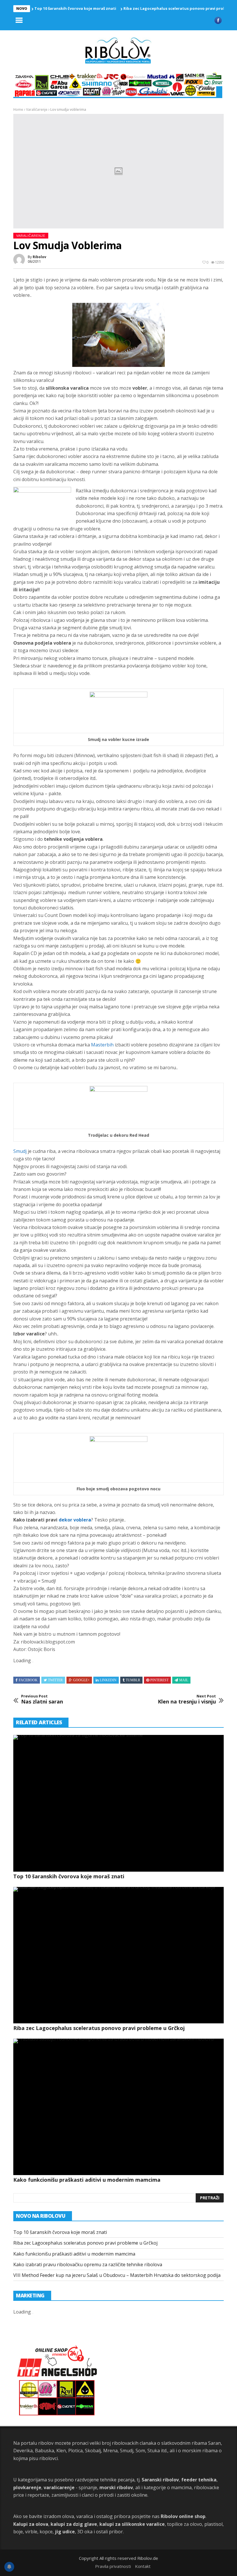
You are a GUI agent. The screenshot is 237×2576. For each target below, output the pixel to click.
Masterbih (102, 1045)
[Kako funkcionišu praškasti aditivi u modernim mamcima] (118, 2107)
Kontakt (143, 2566)
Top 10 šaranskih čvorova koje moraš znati (75, 8)
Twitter (55, 1680)
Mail (184, 1680)
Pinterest (159, 1680)
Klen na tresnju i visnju (187, 1699)
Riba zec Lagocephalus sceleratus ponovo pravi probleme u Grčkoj (99, 2028)
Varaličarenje (37, 109)
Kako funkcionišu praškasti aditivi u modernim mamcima (87, 2180)
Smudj (20, 1151)
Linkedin (108, 1680)
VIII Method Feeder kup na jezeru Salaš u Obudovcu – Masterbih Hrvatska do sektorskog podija (117, 2275)
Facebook (28, 1680)
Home (18, 109)
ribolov (39, 257)
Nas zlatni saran (42, 1699)
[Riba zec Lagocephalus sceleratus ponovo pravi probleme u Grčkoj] (118, 1955)
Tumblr (133, 1680)
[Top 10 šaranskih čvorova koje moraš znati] (118, 1803)
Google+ (81, 1680)
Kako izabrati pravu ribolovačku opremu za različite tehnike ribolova (88, 2264)
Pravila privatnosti (113, 2566)
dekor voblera (75, 1520)
